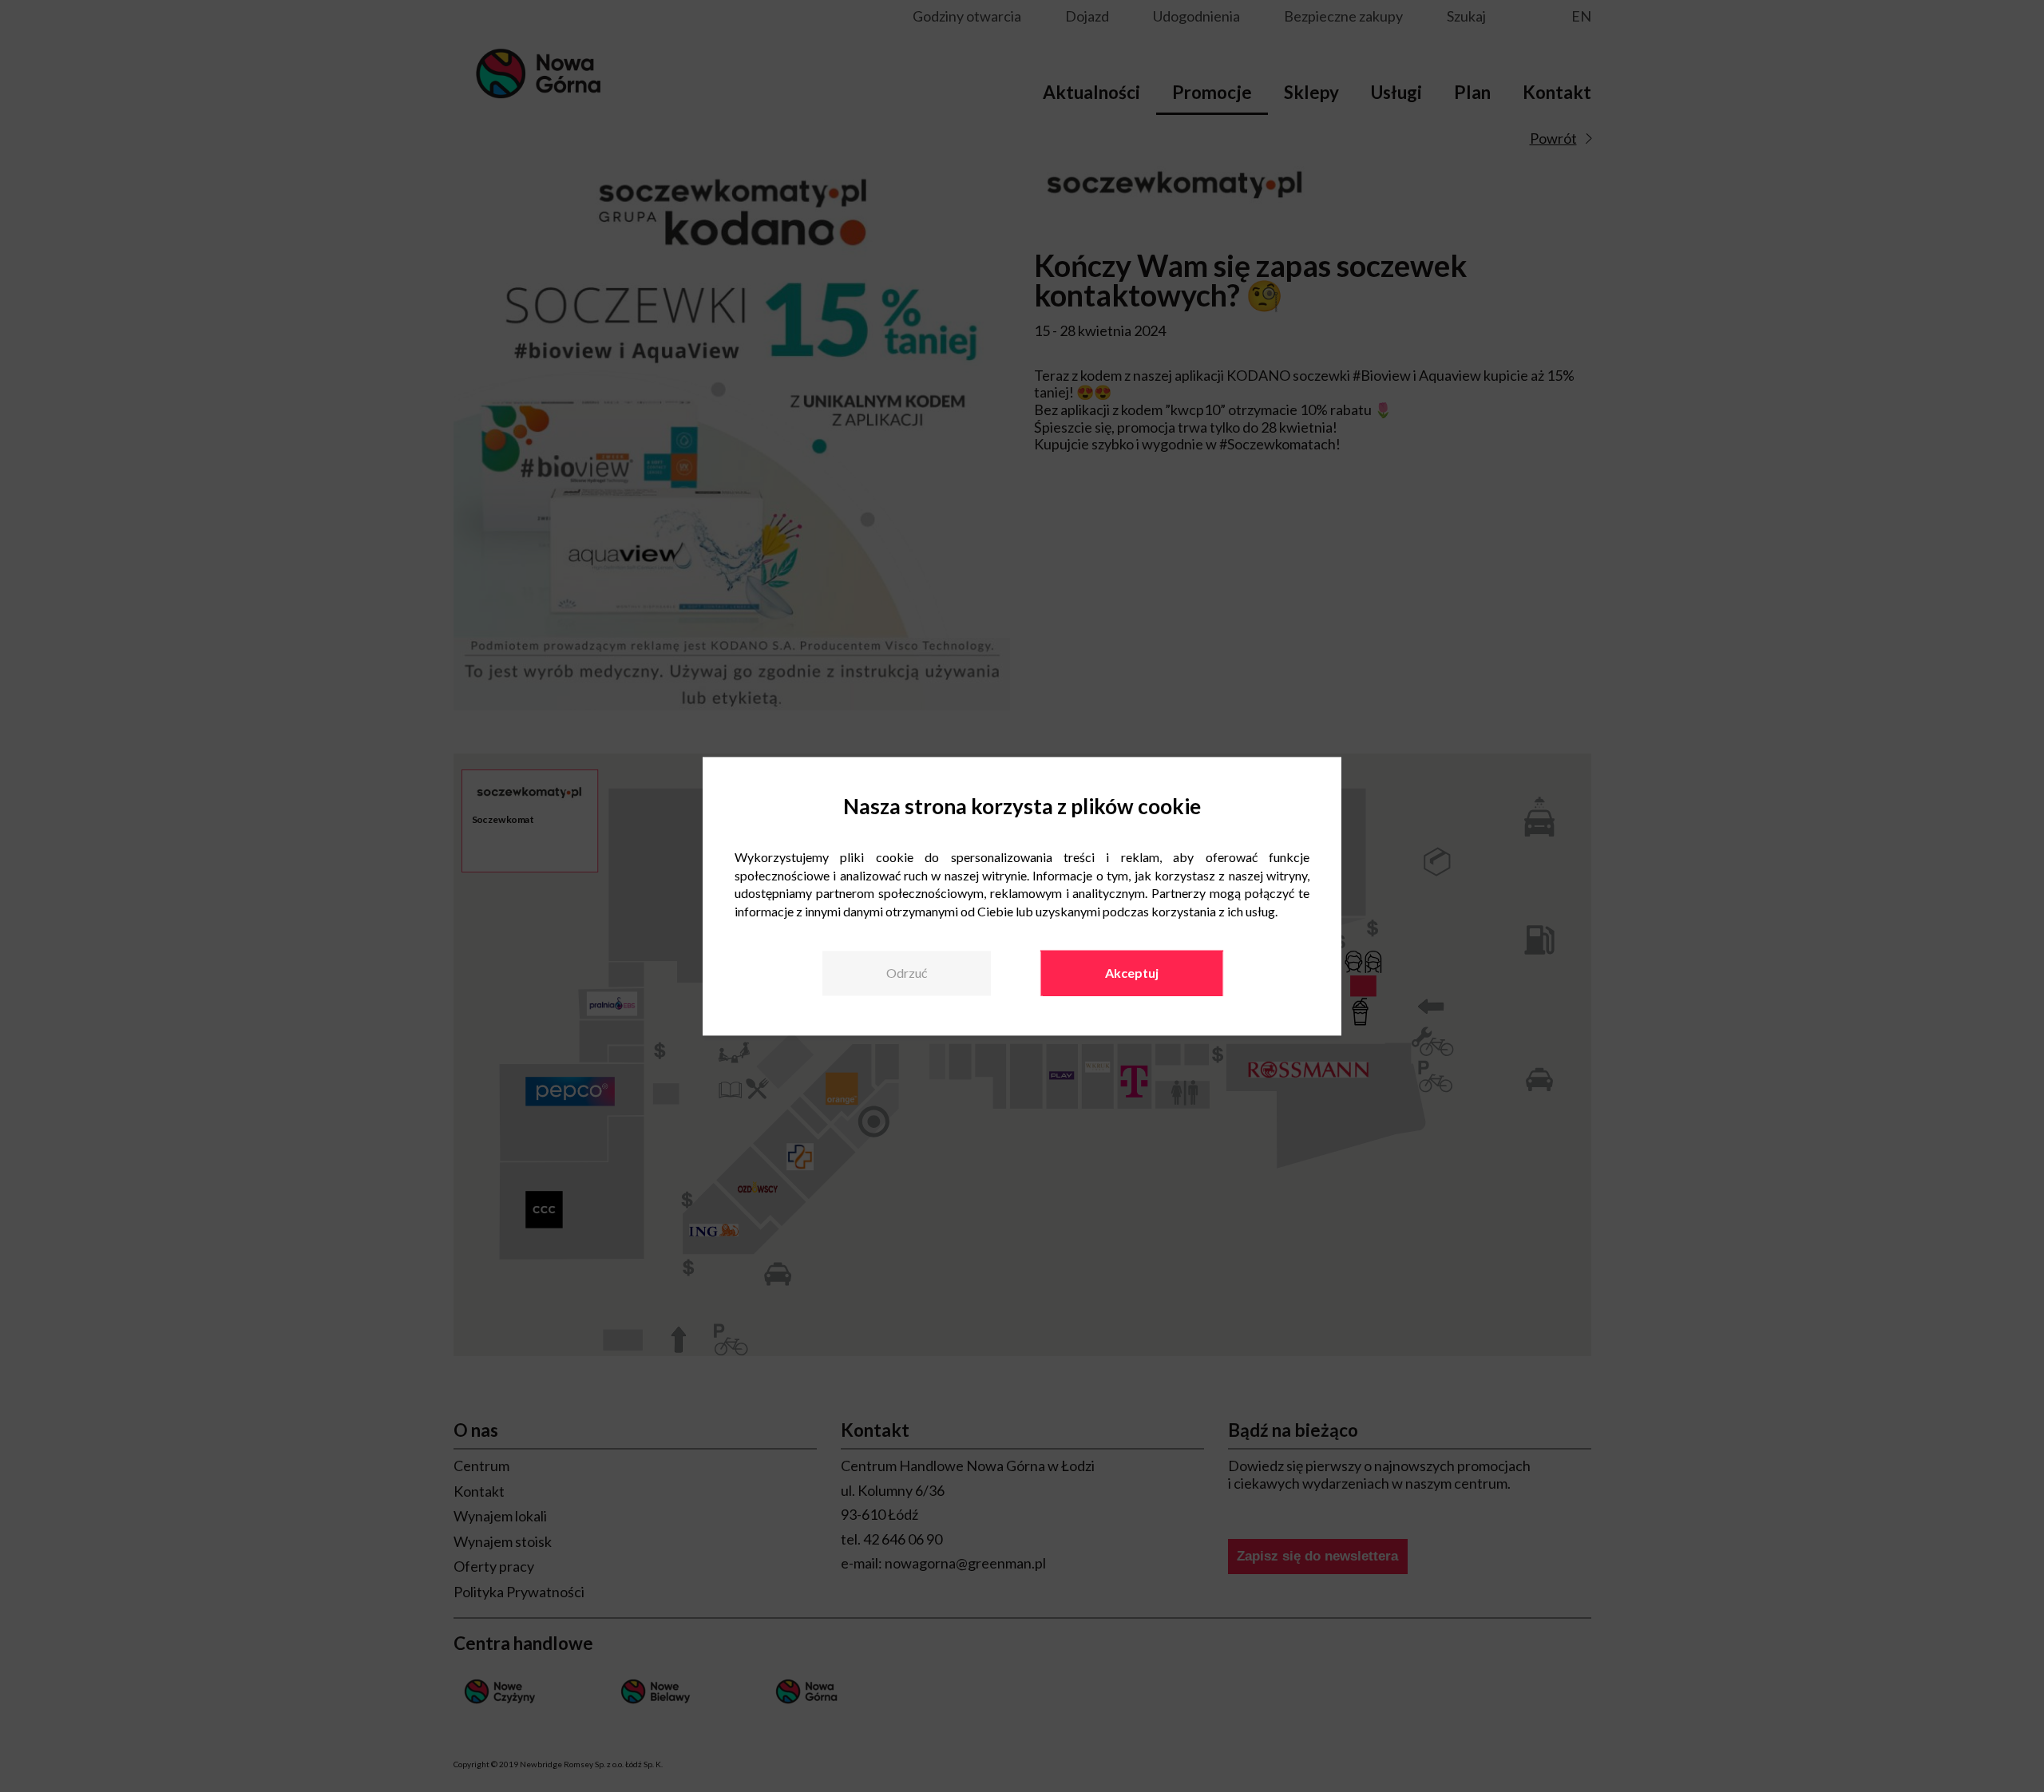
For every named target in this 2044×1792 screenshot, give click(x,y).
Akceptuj (1132, 973)
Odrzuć (907, 973)
